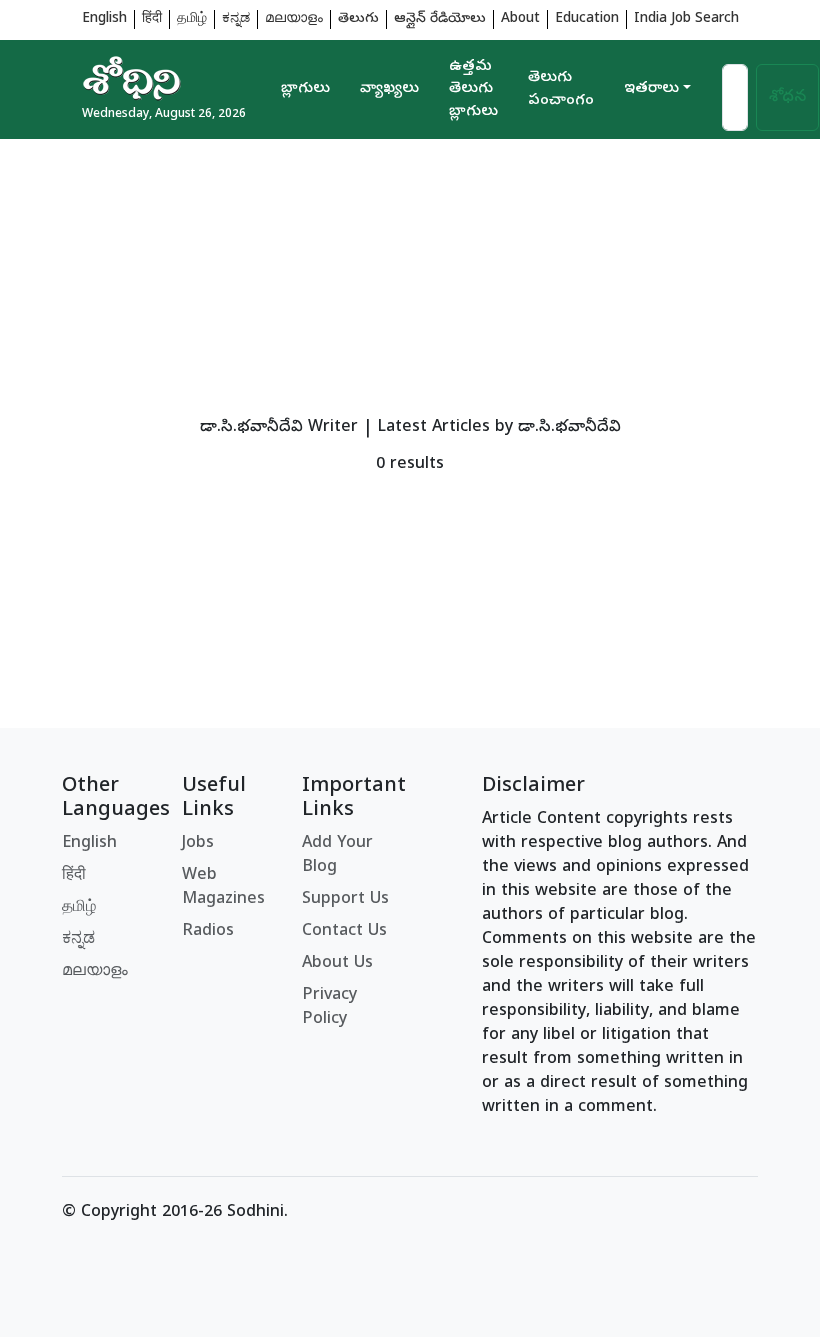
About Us (337, 964)
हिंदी (152, 19)
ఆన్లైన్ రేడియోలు (440, 19)
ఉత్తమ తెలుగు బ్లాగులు (473, 89)
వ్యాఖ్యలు (389, 89)
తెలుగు (358, 19)
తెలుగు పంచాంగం (561, 89)
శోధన (787, 98)
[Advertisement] (410, 279)
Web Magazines (223, 888)
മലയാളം (294, 19)
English (104, 19)
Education (587, 19)
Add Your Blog (337, 856)
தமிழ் (192, 19)
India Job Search (686, 19)
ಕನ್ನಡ (236, 19)
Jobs (198, 844)
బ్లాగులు (305, 89)
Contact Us (344, 932)
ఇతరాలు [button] (651, 89)
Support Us (345, 900)
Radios (208, 932)
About (520, 19)
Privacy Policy (329, 1008)
